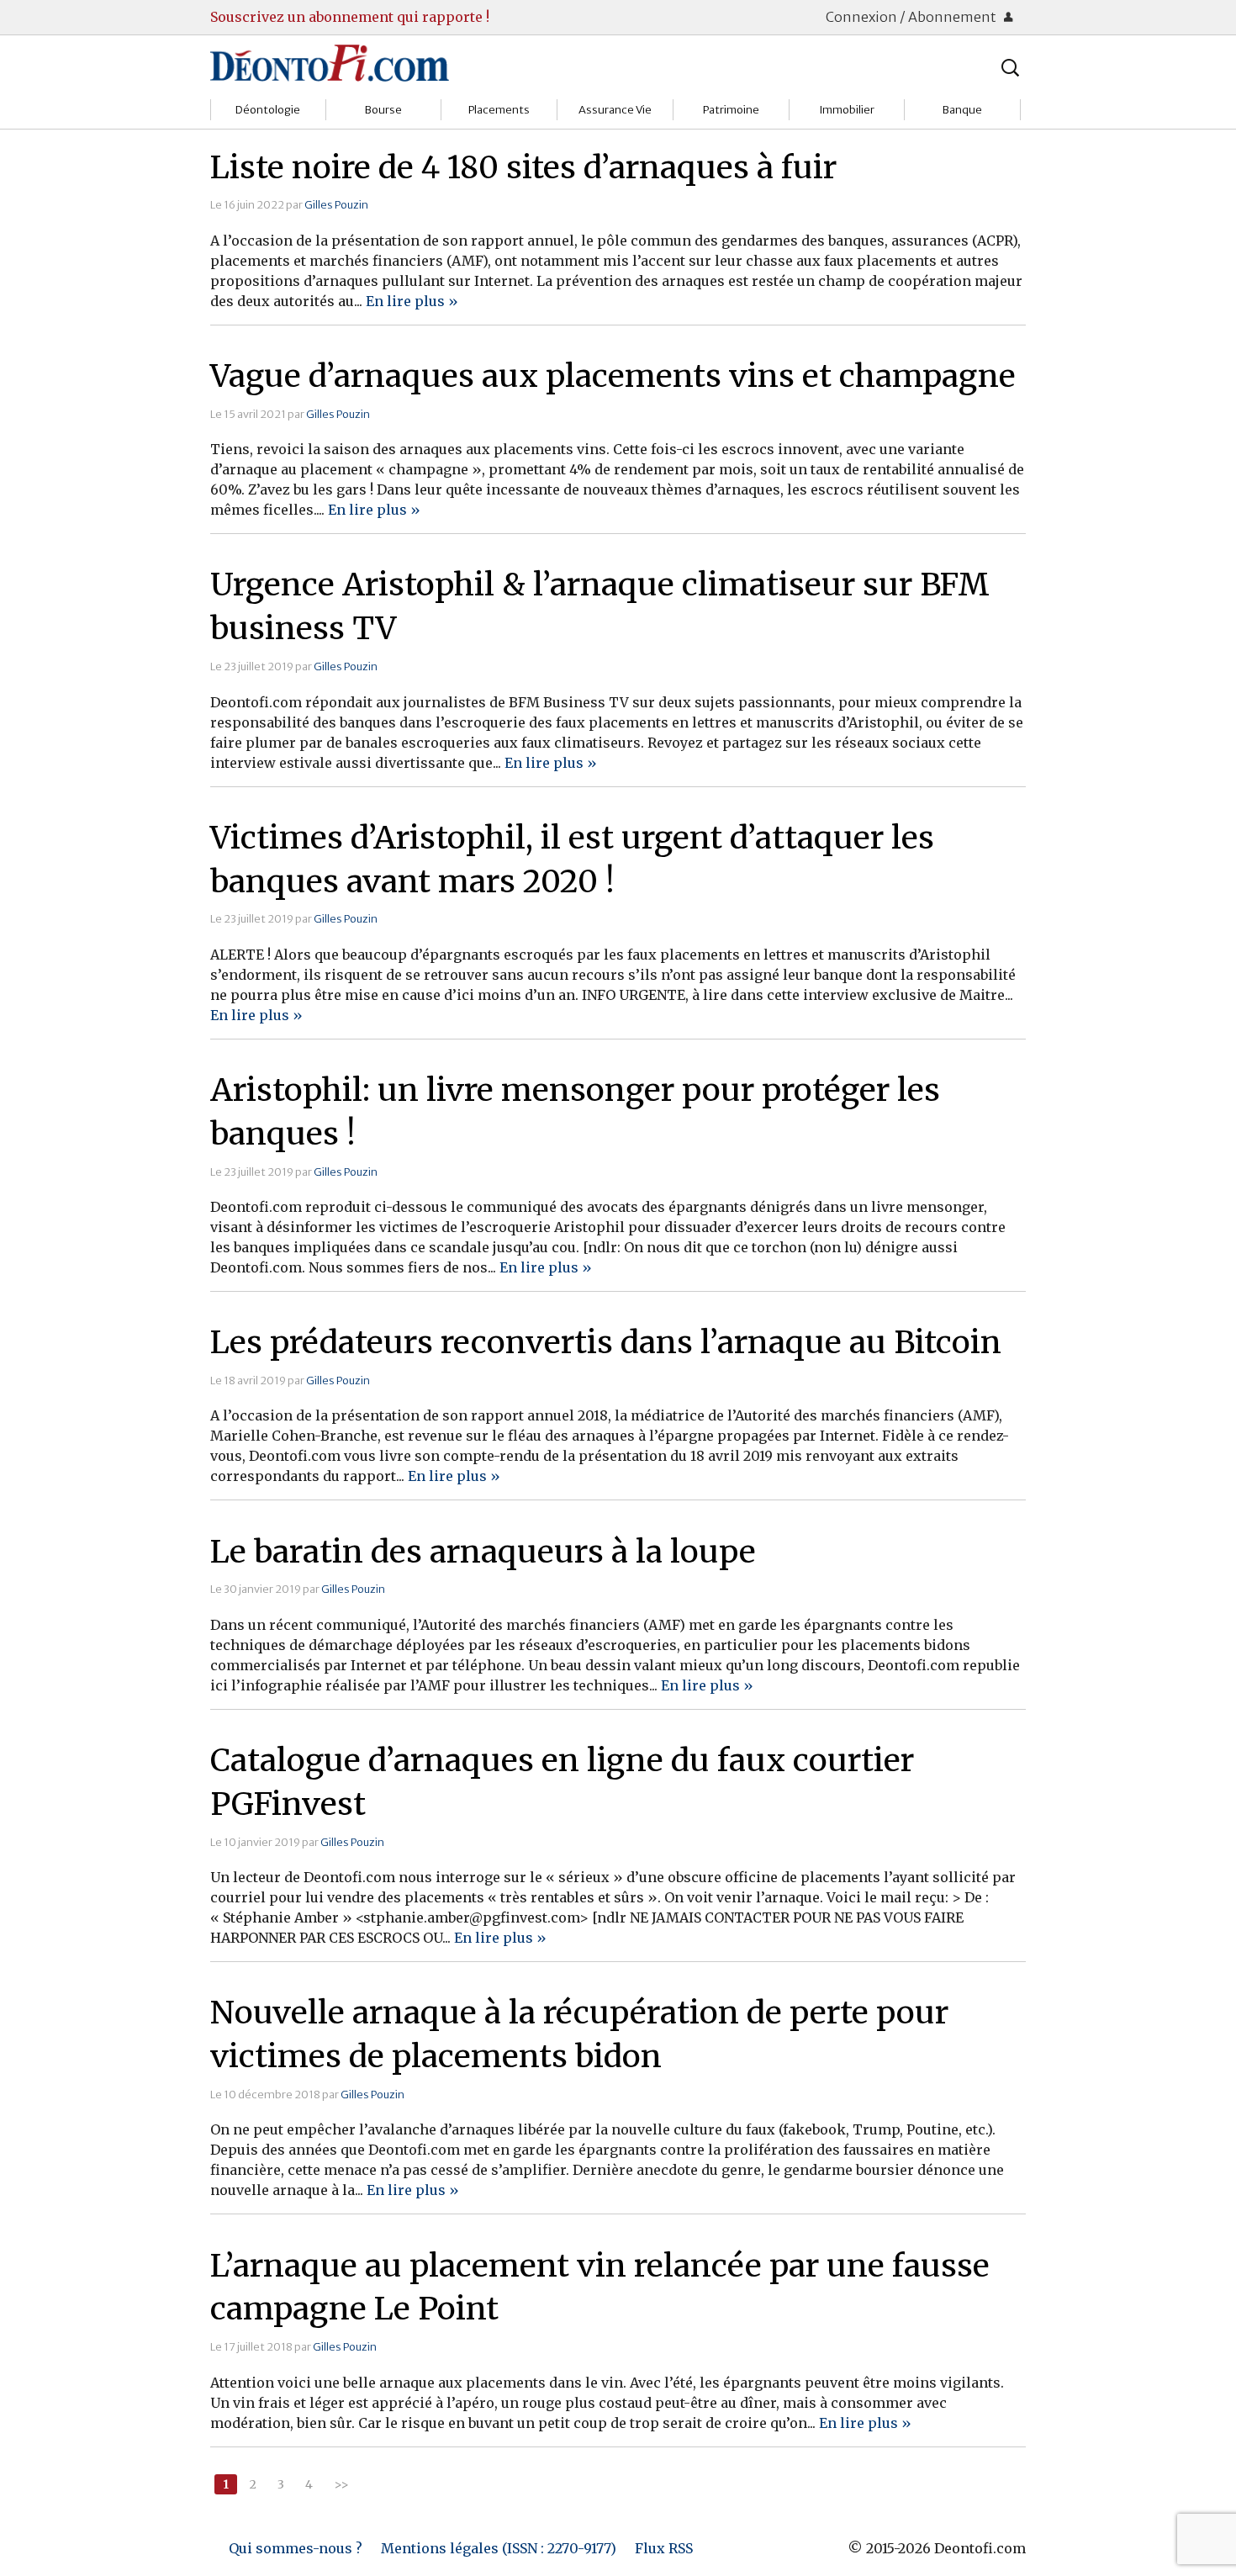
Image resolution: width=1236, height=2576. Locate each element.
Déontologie (268, 110)
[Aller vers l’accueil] (330, 62)
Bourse (383, 110)
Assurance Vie (615, 110)
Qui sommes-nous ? (296, 2548)
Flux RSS (664, 2548)
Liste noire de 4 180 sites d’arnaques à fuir (523, 167)
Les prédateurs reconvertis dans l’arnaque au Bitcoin (606, 1342)
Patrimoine (731, 110)
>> (341, 2484)
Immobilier (847, 110)
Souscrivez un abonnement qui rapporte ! (350, 17)
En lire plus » (412, 301)
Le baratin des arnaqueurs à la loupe (483, 1552)
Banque (962, 110)
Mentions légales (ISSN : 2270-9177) (499, 2548)
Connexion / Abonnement (912, 17)
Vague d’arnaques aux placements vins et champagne (613, 376)
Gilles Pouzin (336, 204)
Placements (499, 110)
